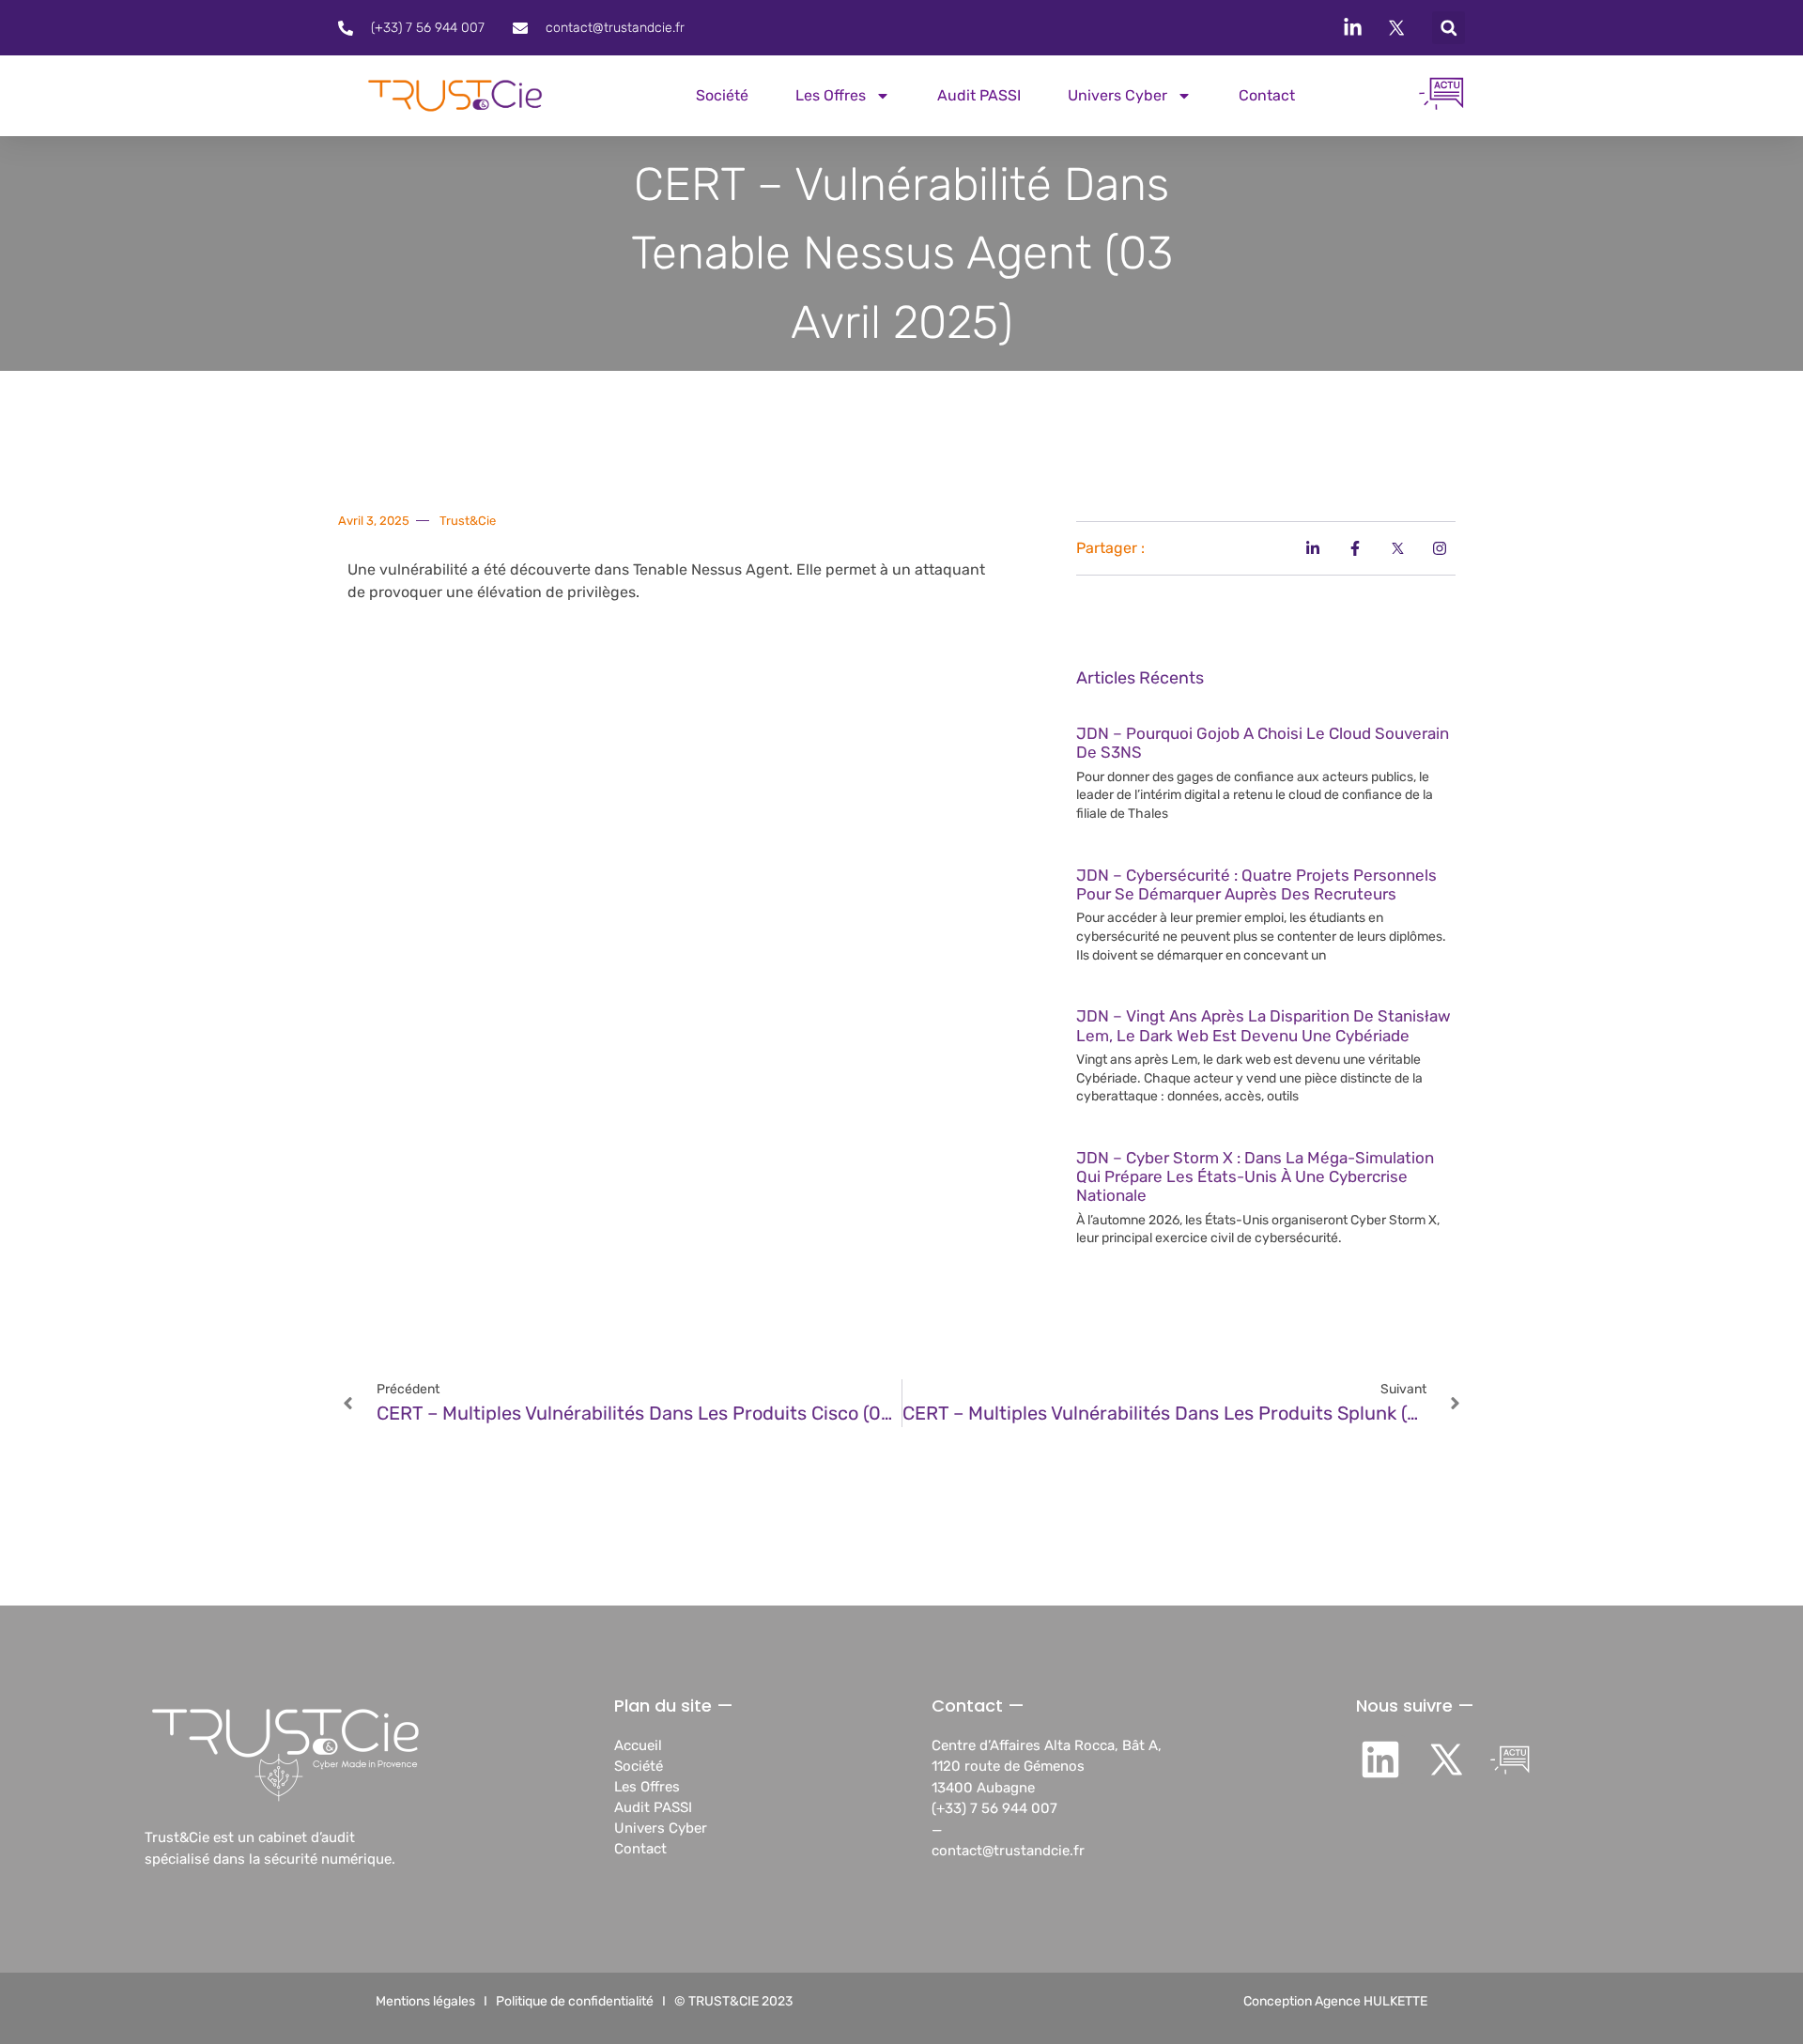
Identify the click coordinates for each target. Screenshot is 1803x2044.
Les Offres (647, 1787)
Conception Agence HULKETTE (1335, 2001)
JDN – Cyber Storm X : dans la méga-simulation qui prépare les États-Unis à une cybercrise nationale (1255, 1177)
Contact (1267, 95)
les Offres (831, 95)
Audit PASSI (979, 95)
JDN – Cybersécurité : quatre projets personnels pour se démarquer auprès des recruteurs (1256, 884)
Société (722, 95)
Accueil (638, 1745)
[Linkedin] (1381, 1760)
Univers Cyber (1117, 95)
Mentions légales (425, 2001)
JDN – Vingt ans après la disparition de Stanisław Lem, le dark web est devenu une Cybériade (1264, 1025)
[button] (1449, 28)
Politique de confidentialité (575, 2001)
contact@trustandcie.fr (1008, 1851)
